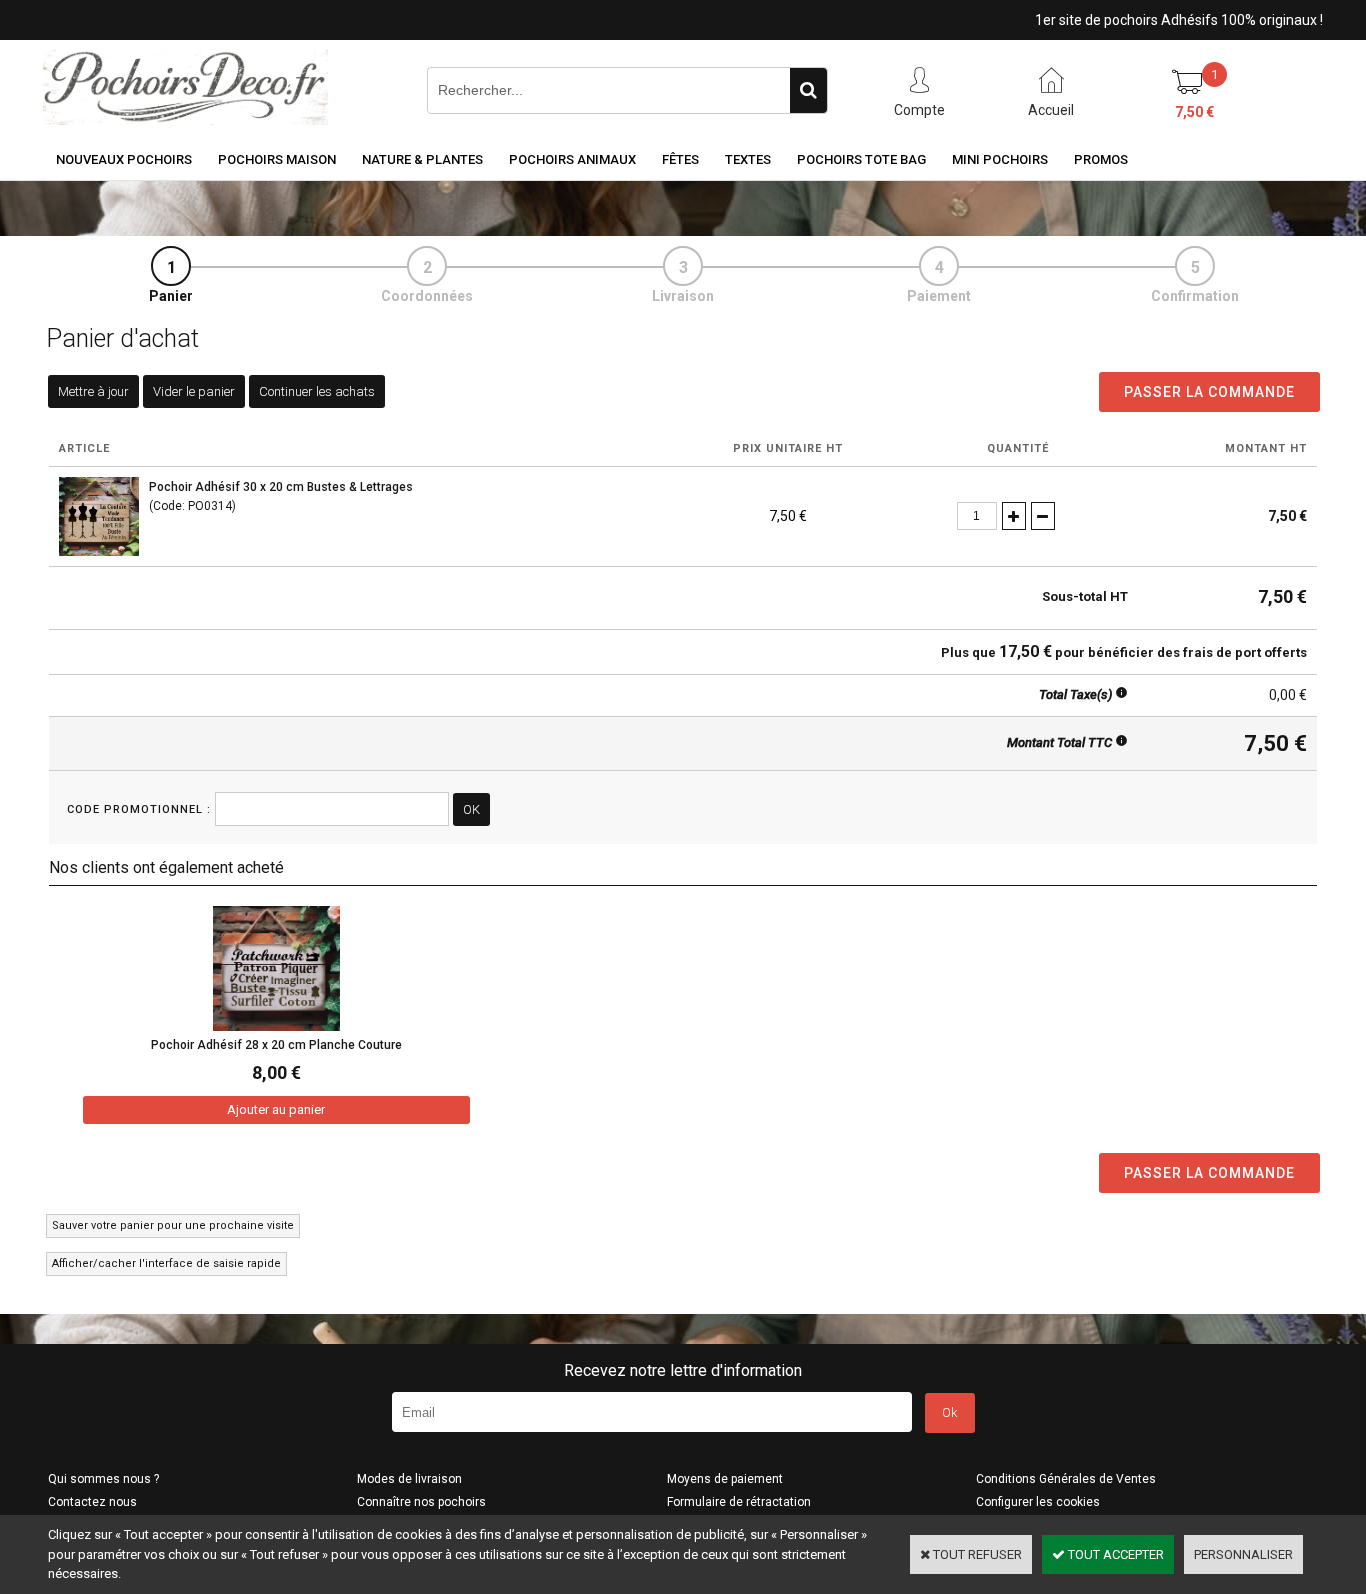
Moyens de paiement (725, 1479)
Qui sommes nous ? (103, 1479)
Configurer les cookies (1038, 1502)
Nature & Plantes (422, 159)
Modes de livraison (409, 1479)
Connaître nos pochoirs (421, 1502)
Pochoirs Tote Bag (861, 159)
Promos (1101, 159)
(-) (1043, 516)
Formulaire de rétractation (739, 1502)
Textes (748, 159)
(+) (1014, 516)
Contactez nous (92, 1502)
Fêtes (680, 159)
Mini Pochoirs (1000, 159)
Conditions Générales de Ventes (1066, 1479)
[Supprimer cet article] (1070, 515)
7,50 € (1194, 112)
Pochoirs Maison (277, 159)
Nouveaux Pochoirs (124, 159)
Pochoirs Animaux (572, 159)
